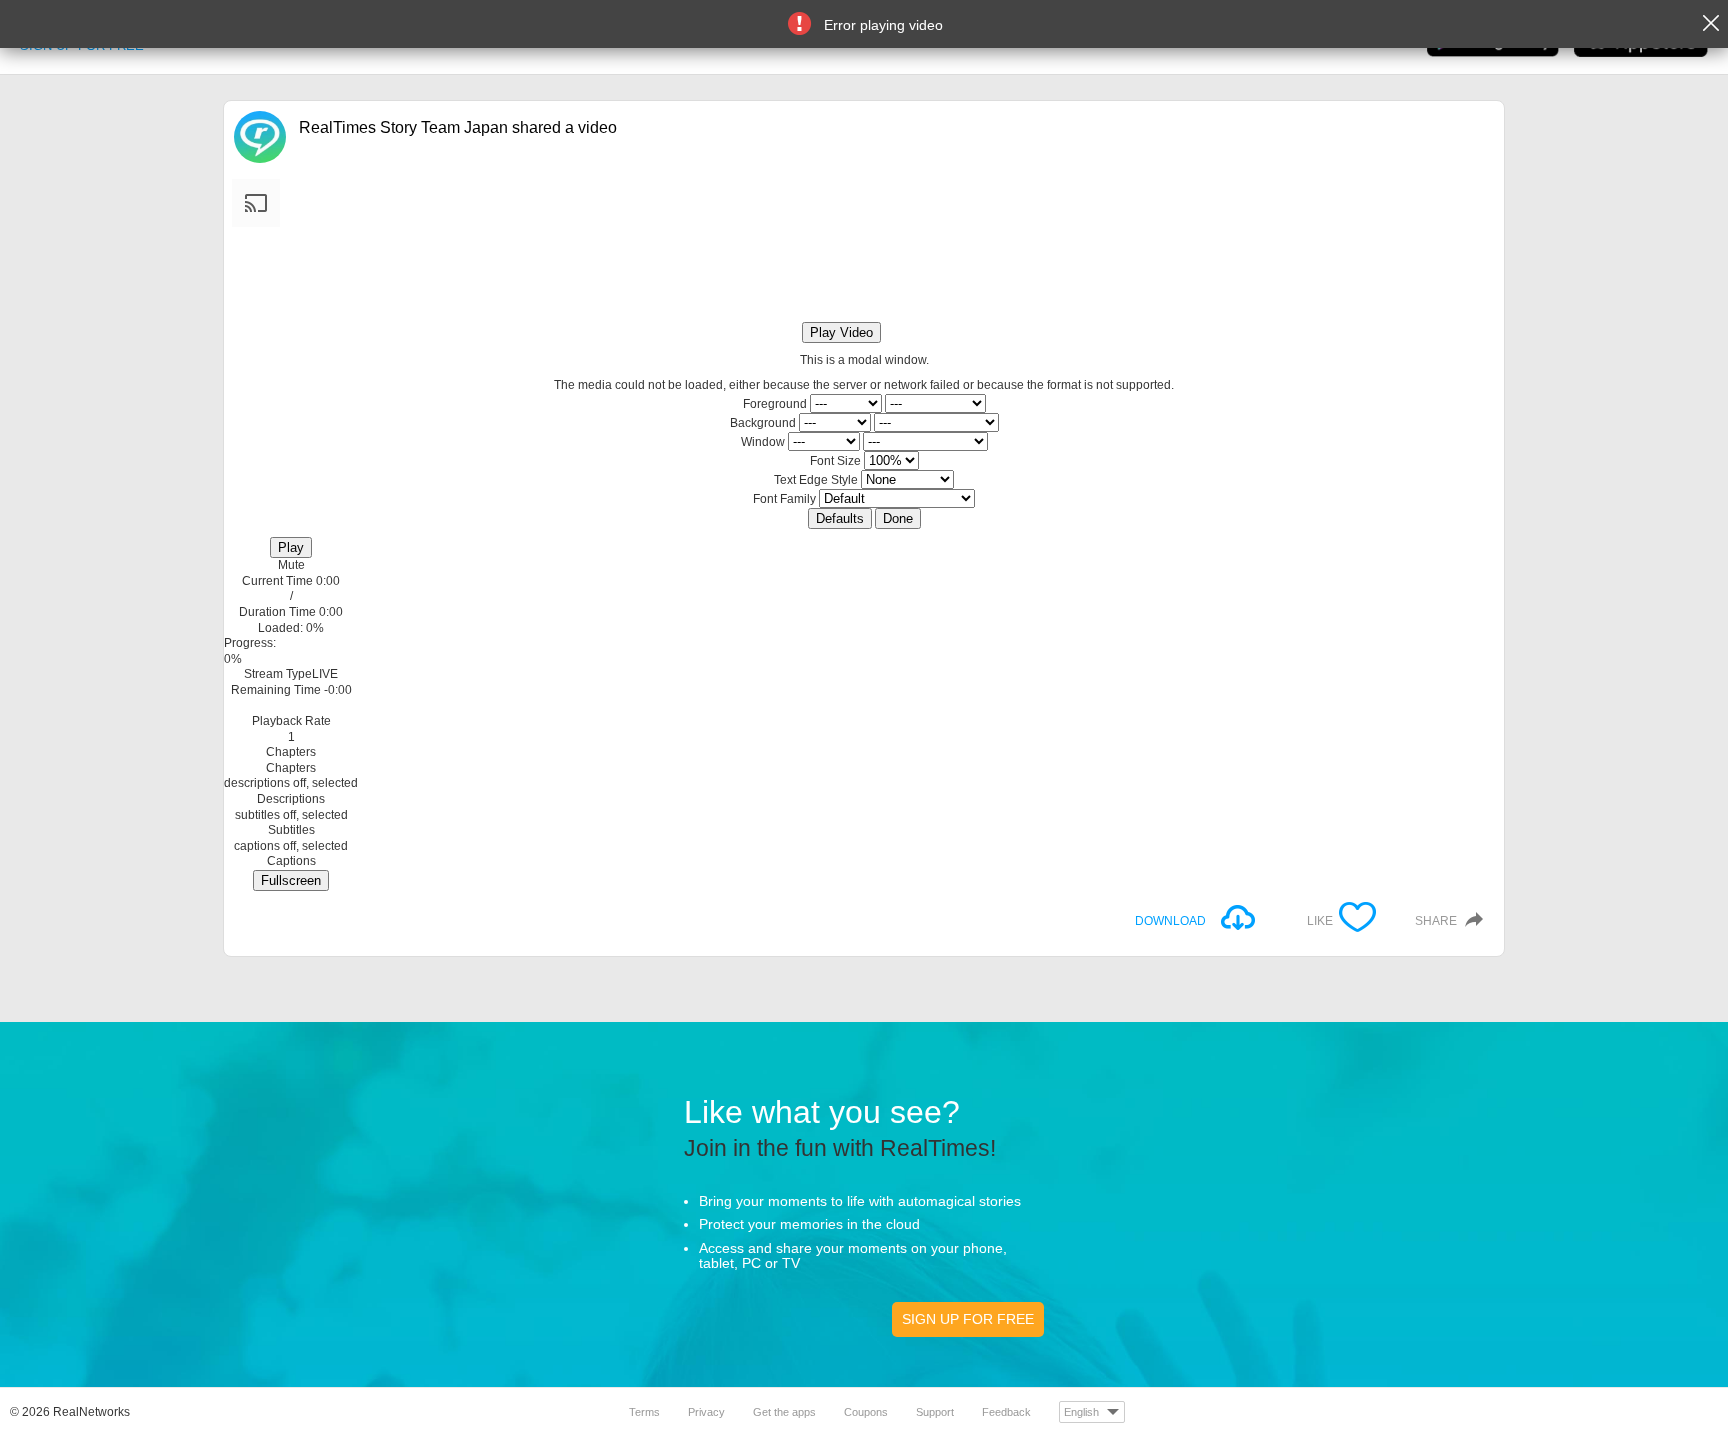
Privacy (706, 1412)
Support (935, 1412)
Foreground (775, 404)
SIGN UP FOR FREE (968, 1319)
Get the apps (784, 1412)
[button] (291, 566)
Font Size (835, 461)
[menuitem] (291, 729)
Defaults (840, 518)
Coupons (866, 1412)
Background (763, 423)
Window (763, 442)
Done (898, 518)
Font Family (784, 499)
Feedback (1006, 1412)
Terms (644, 1412)
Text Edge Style (816, 480)
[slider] (291, 644)
